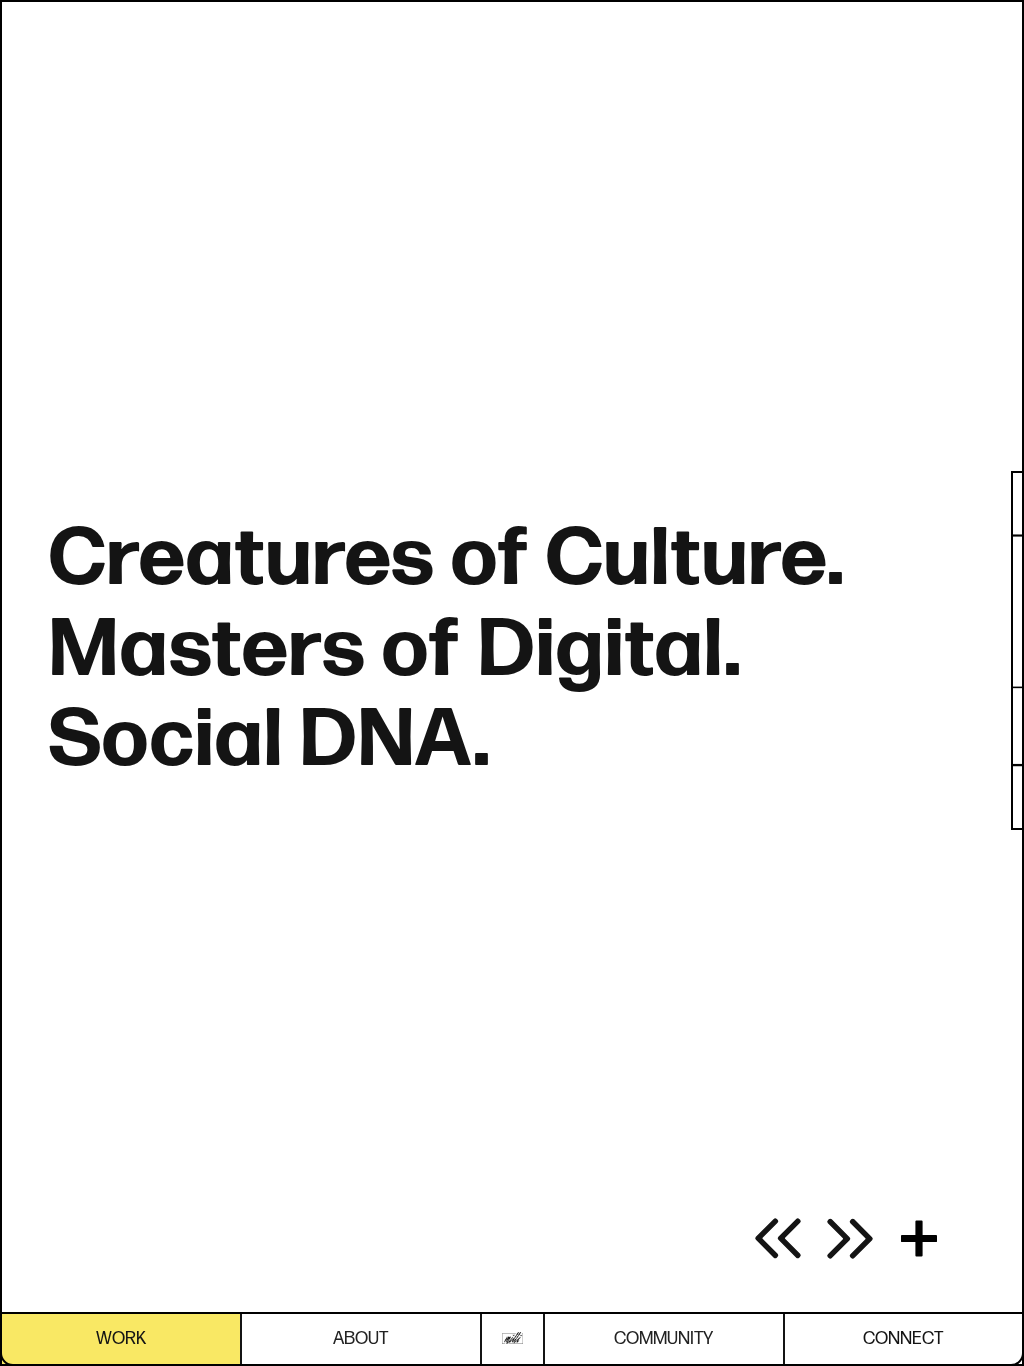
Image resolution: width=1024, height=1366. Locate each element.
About (360, 1338)
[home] (512, 1339)
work (121, 1338)
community (663, 1338)
